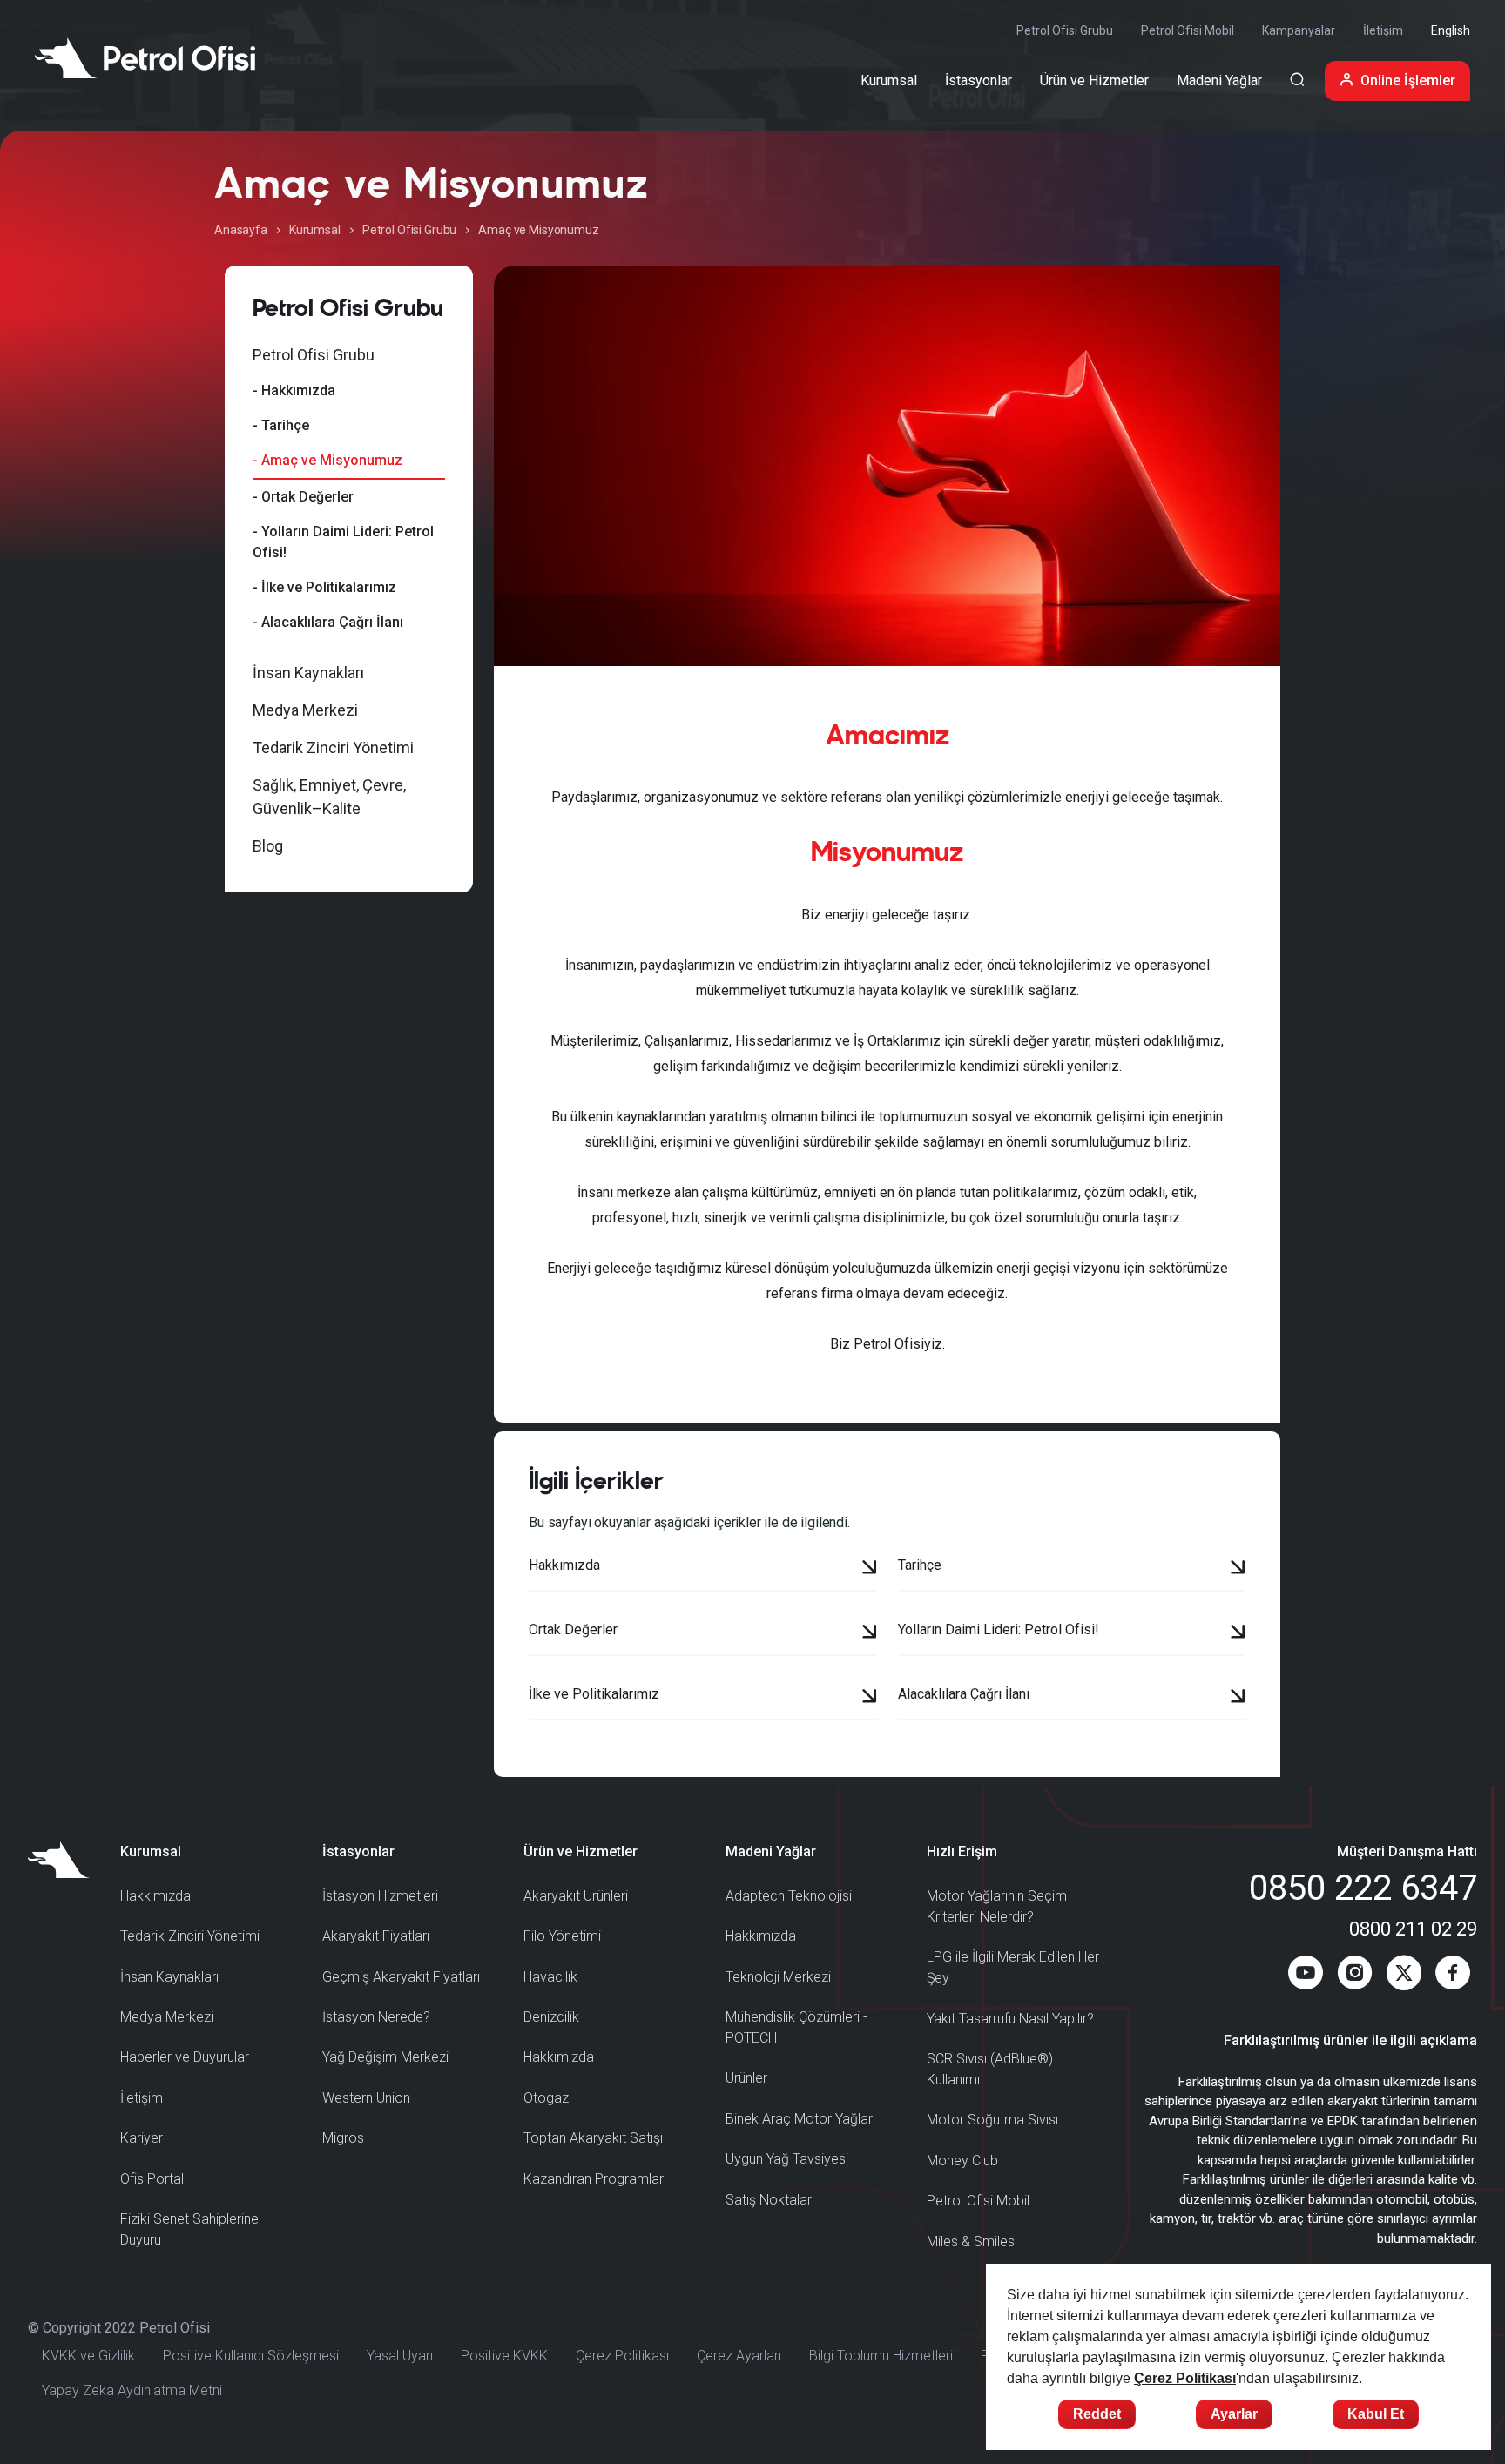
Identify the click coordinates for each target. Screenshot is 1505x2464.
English (1451, 30)
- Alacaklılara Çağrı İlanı (328, 622)
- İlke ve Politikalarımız (324, 587)
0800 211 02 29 (1413, 1929)
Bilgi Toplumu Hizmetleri (881, 2356)
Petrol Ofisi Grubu (1065, 30)
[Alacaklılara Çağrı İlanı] (1238, 1698)
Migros (343, 2138)
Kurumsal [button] (889, 81)
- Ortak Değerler (303, 497)
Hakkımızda (155, 1896)
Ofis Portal (152, 2179)
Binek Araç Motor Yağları (800, 2119)
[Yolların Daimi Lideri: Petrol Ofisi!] (1238, 1633)
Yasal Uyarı (400, 2356)
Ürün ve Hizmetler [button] (1094, 81)
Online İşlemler (1408, 81)
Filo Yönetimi (562, 1936)
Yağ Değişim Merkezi (385, 2057)
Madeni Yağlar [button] (1219, 81)
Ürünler (746, 2078)
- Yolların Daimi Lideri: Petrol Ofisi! (343, 542)
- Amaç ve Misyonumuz (327, 460)
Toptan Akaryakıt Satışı (593, 2138)
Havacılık (550, 1977)
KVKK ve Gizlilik (88, 2356)
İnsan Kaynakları (308, 673)
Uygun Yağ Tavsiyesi (787, 2159)
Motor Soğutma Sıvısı (992, 2120)
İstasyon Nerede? (376, 2017)
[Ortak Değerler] (870, 1633)
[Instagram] (1355, 1976)
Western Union (366, 2098)
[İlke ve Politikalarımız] (870, 1698)
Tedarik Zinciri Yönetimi (333, 747)
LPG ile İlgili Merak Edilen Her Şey (1013, 1967)
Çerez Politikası (622, 2356)
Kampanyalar (1299, 30)
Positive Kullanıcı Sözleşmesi (251, 2356)
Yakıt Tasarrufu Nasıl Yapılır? (1010, 2019)
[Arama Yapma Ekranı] (1297, 81)
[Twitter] (1404, 1976)
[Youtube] (1306, 1976)
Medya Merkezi (305, 710)
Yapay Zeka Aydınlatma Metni (132, 2390)
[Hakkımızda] (870, 1569)
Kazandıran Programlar (594, 2179)
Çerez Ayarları (739, 2356)
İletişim (1383, 30)
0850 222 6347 (1363, 1888)
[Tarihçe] (1238, 1569)
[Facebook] (1453, 1976)
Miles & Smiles (971, 2242)
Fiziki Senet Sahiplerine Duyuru (189, 2229)
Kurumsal (315, 230)
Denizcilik (551, 2017)
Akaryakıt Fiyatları (376, 1936)
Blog (268, 846)
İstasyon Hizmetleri (380, 1896)
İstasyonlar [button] (979, 81)
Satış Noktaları (770, 2200)
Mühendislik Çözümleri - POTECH (796, 2027)
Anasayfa (241, 230)
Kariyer (142, 2138)
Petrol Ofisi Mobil (1188, 30)
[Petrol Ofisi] (145, 57)
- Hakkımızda (294, 390)
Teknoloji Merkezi (778, 1977)
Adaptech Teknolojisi (789, 1896)
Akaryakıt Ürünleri (576, 1896)
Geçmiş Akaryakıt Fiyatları (401, 1977)
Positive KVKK (504, 2356)
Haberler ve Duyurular (185, 2057)
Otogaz (546, 2098)
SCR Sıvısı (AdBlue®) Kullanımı (990, 2069)
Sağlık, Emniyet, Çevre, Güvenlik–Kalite (329, 797)
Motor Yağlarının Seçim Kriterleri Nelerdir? (997, 1906)
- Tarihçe (281, 425)
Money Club (962, 2161)
